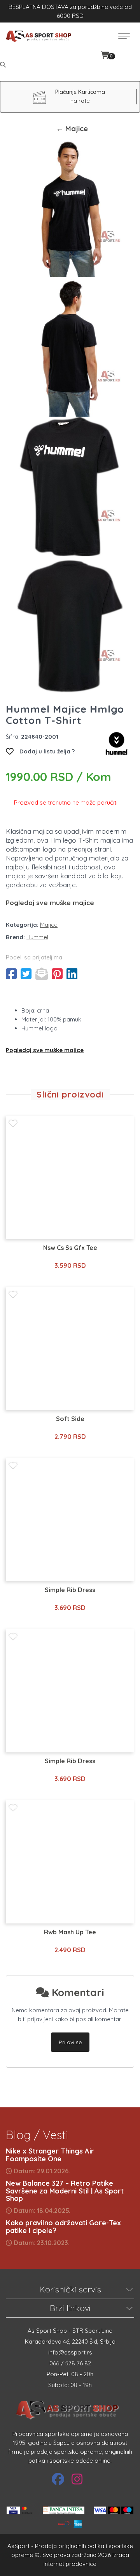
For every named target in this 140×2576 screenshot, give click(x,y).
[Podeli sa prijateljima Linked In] (72, 974)
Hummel (37, 937)
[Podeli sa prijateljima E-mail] (42, 974)
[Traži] (4, 65)
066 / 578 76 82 (70, 2363)
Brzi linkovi (70, 2308)
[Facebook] (58, 2479)
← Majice (72, 128)
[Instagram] (77, 2479)
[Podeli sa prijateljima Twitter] (26, 974)
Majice (49, 925)
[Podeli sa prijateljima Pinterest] (57, 974)
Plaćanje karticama (80, 92)
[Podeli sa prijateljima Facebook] (11, 974)
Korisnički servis (70, 2289)
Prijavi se (70, 2042)
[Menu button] (124, 36)
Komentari (77, 1992)
